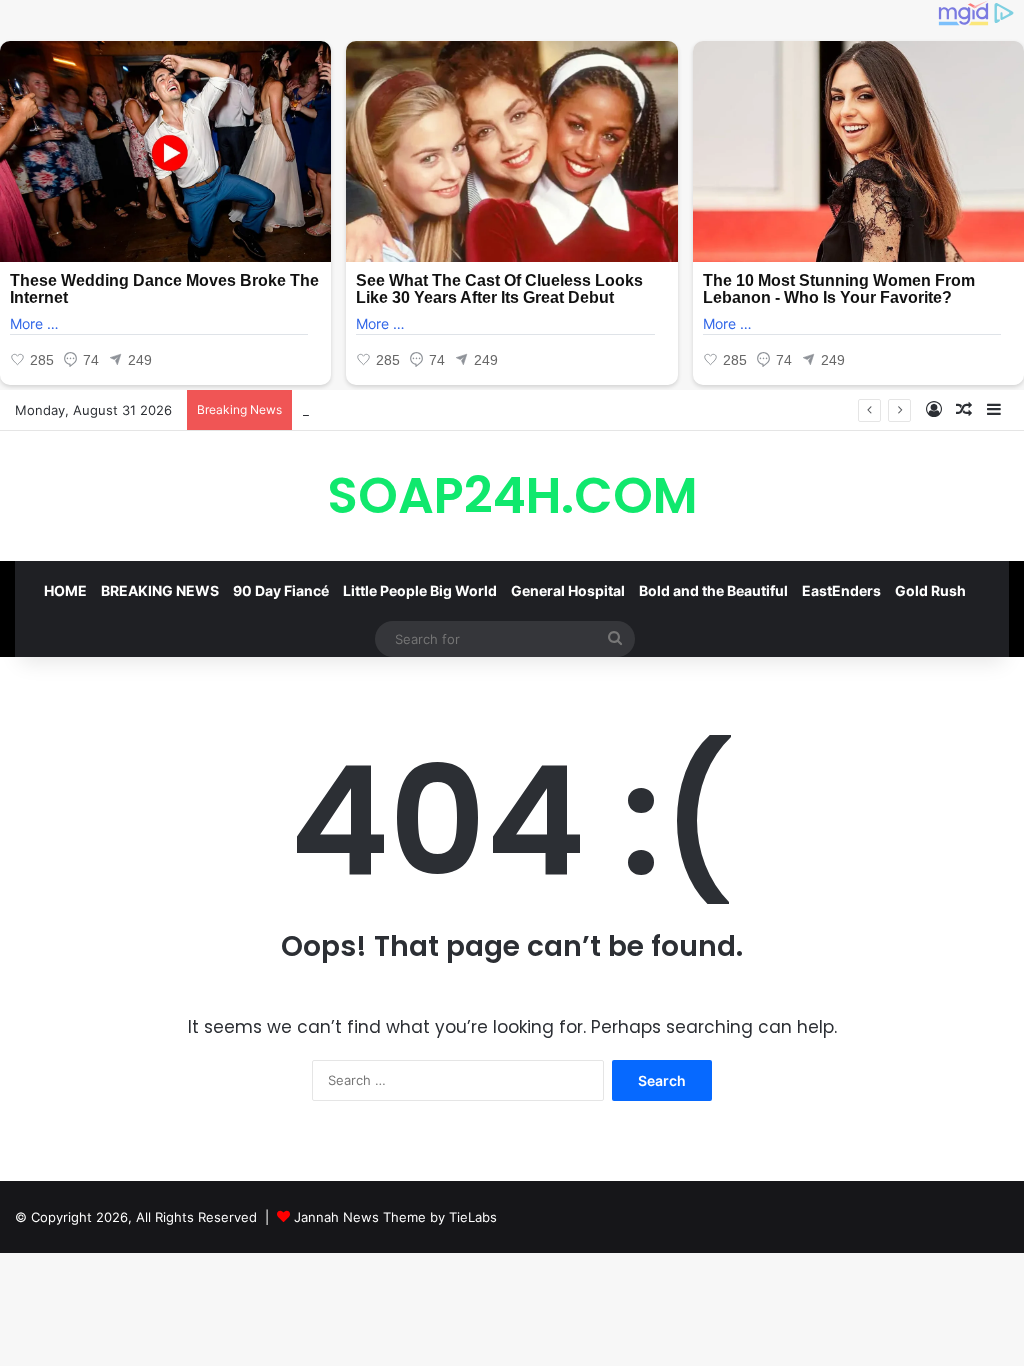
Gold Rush (930, 590)
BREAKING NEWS (160, 590)
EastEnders (841, 590)
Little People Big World (420, 590)
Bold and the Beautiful (713, 590)
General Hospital (568, 590)
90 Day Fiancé (281, 590)
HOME (65, 590)
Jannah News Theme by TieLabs (395, 1217)
